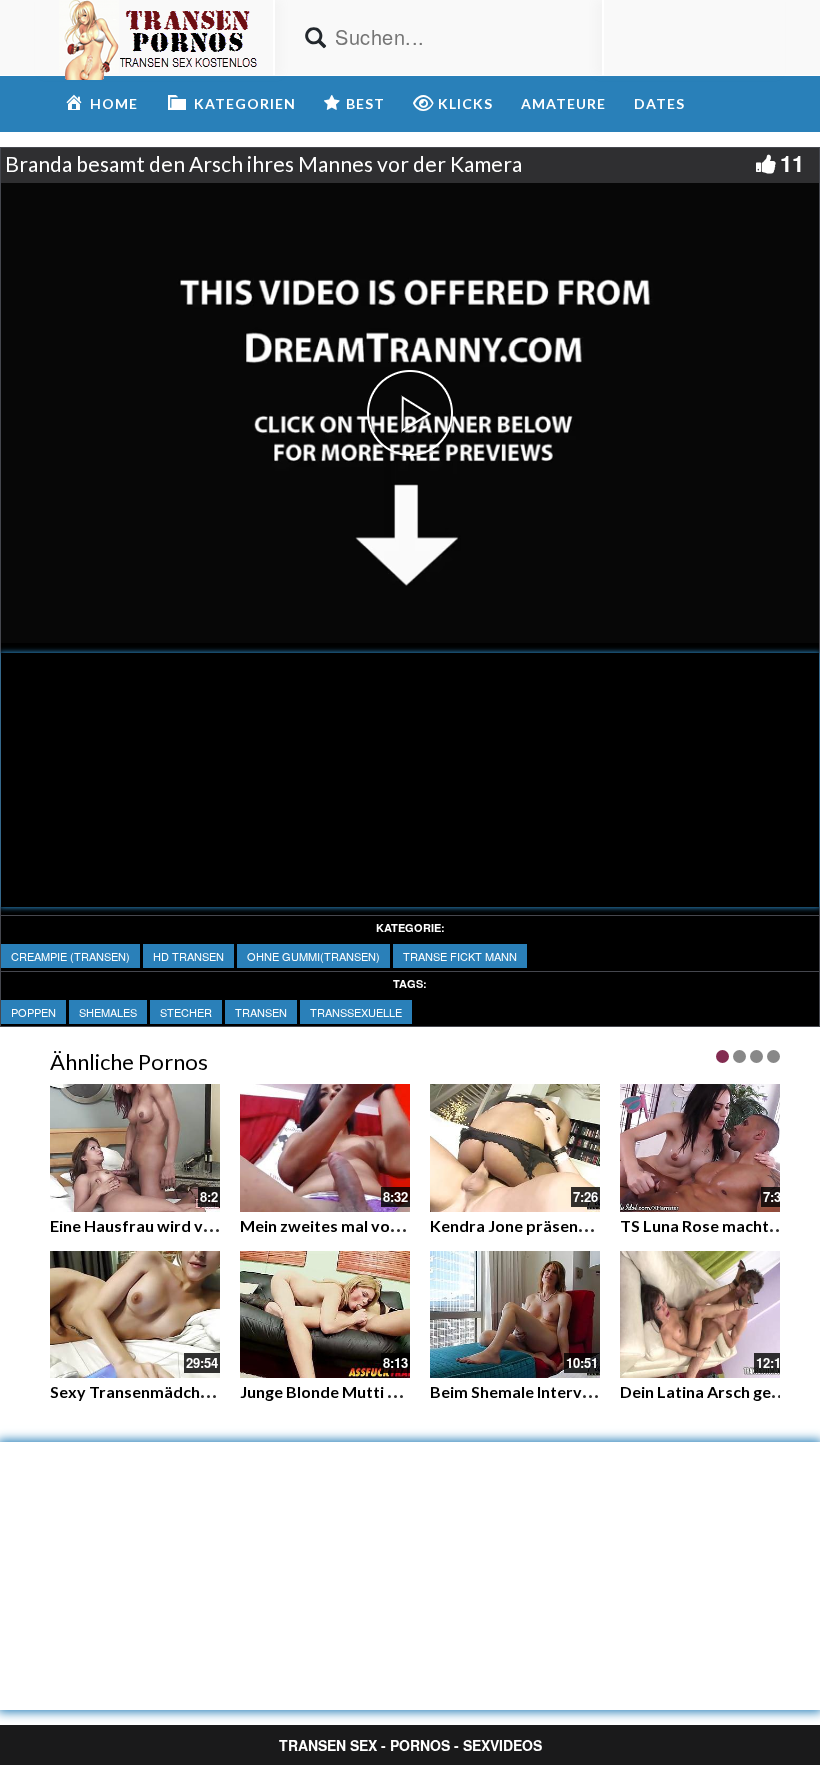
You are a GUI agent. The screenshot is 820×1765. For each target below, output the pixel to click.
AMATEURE (563, 103)
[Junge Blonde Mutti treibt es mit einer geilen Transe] (325, 1315)
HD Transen (188, 956)
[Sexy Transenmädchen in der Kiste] (135, 1315)
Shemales (108, 1012)
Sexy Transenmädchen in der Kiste (177, 1391)
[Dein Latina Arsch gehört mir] (705, 1315)
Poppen (33, 1012)
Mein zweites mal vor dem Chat (356, 1225)
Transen (261, 1012)
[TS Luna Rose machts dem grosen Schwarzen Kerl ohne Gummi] (705, 1148)
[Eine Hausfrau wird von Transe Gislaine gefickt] (135, 1146)
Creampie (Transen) (70, 956)
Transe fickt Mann (460, 956)
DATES (659, 103)
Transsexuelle (356, 1012)
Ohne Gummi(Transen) (313, 956)
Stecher (186, 1012)
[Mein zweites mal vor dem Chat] (325, 1146)
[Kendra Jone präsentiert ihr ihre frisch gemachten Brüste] (515, 1148)
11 (792, 163)
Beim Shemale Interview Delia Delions (569, 1391)
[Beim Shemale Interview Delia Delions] (515, 1315)
